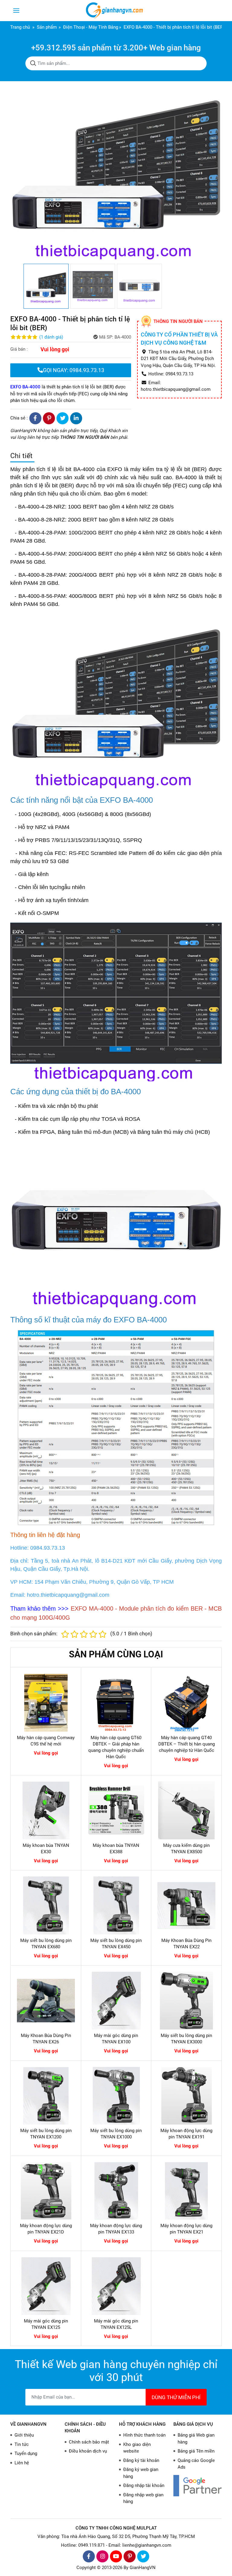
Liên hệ (22, 2463)
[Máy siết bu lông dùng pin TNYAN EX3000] (186, 2001)
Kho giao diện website (137, 2448)
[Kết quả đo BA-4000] (116, 1002)
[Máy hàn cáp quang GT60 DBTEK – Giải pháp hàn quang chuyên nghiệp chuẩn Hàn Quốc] (116, 1703)
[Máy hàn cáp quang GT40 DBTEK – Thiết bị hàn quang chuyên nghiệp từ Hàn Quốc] (186, 1703)
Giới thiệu (24, 2435)
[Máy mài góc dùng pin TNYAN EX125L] (116, 2286)
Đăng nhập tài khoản (144, 2485)
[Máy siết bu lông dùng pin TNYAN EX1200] (46, 2096)
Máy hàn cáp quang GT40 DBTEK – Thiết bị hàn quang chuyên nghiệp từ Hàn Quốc (187, 1744)
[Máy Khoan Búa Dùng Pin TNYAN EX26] (46, 2001)
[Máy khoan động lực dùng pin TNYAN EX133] (116, 2191)
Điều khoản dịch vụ (88, 2451)
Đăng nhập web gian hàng (143, 2498)
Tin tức (22, 2444)
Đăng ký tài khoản (141, 2460)
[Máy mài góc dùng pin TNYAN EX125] (46, 2286)
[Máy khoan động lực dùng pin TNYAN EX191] (186, 2096)
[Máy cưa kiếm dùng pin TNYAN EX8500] (186, 1810)
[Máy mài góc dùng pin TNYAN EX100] (116, 2001)
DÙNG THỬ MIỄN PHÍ (176, 2397)
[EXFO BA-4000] (116, 701)
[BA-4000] (116, 1225)
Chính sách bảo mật (89, 2442)
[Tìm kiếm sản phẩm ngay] (33, 63)
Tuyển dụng (26, 2453)
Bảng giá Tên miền (196, 2451)
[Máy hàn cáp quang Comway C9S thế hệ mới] (46, 1703)
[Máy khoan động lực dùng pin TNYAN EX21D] (46, 2191)
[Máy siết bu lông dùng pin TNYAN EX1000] (116, 2096)
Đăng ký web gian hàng (141, 2473)
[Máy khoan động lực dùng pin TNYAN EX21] (186, 2191)
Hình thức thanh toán (144, 2435)
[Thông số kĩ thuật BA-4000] (116, 1427)
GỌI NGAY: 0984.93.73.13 (74, 370)
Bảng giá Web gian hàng (196, 2439)
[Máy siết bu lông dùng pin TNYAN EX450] (116, 1905)
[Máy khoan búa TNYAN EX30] (46, 1810)
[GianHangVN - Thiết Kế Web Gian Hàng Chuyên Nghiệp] (116, 11)
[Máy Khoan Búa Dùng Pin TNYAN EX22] (186, 1905)
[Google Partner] (198, 2486)
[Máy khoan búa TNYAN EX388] (116, 1810)
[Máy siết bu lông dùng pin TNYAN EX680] (46, 1905)
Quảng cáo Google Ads (196, 2464)
